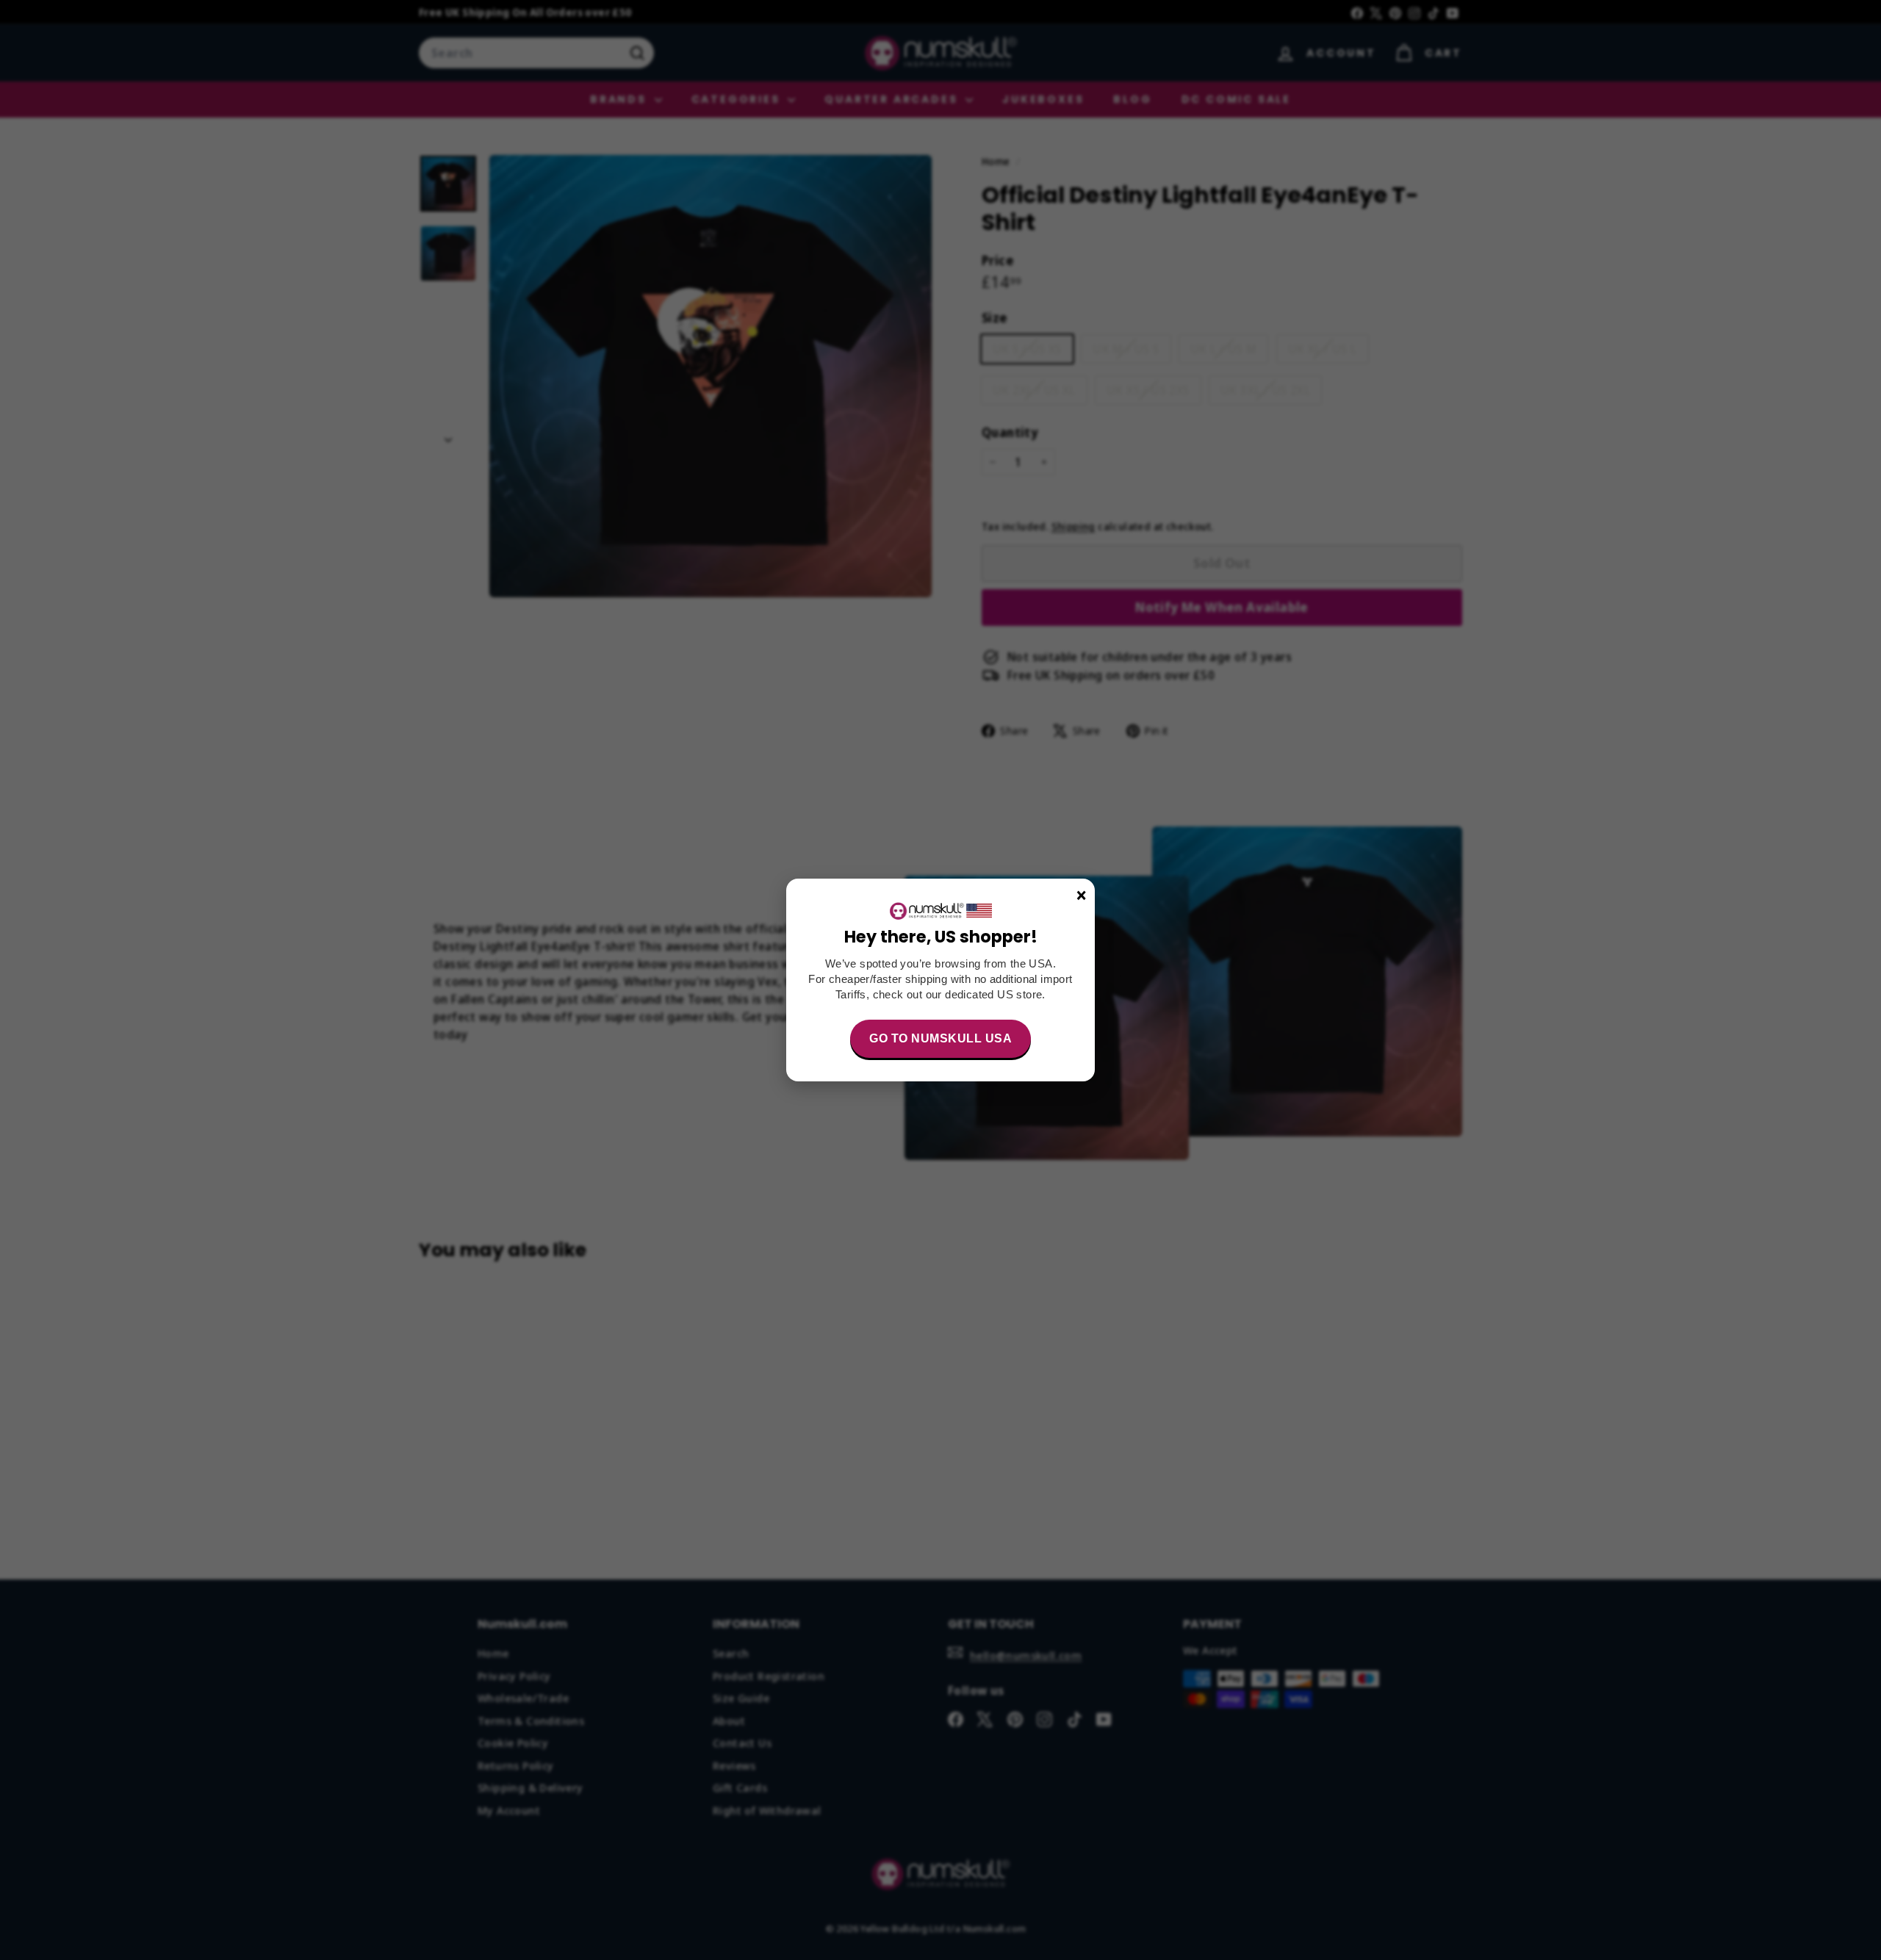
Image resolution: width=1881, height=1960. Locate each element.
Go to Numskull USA (940, 1038)
